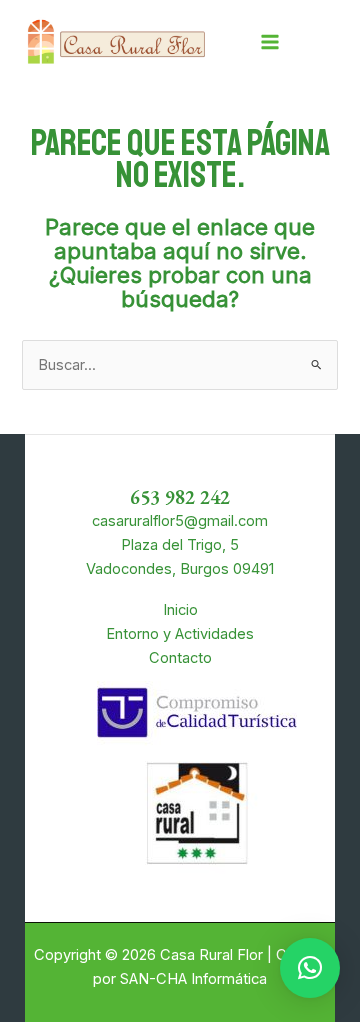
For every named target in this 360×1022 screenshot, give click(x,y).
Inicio (180, 610)
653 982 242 (180, 497)
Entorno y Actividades (180, 634)
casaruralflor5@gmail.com (180, 521)
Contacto (180, 658)
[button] (310, 968)
